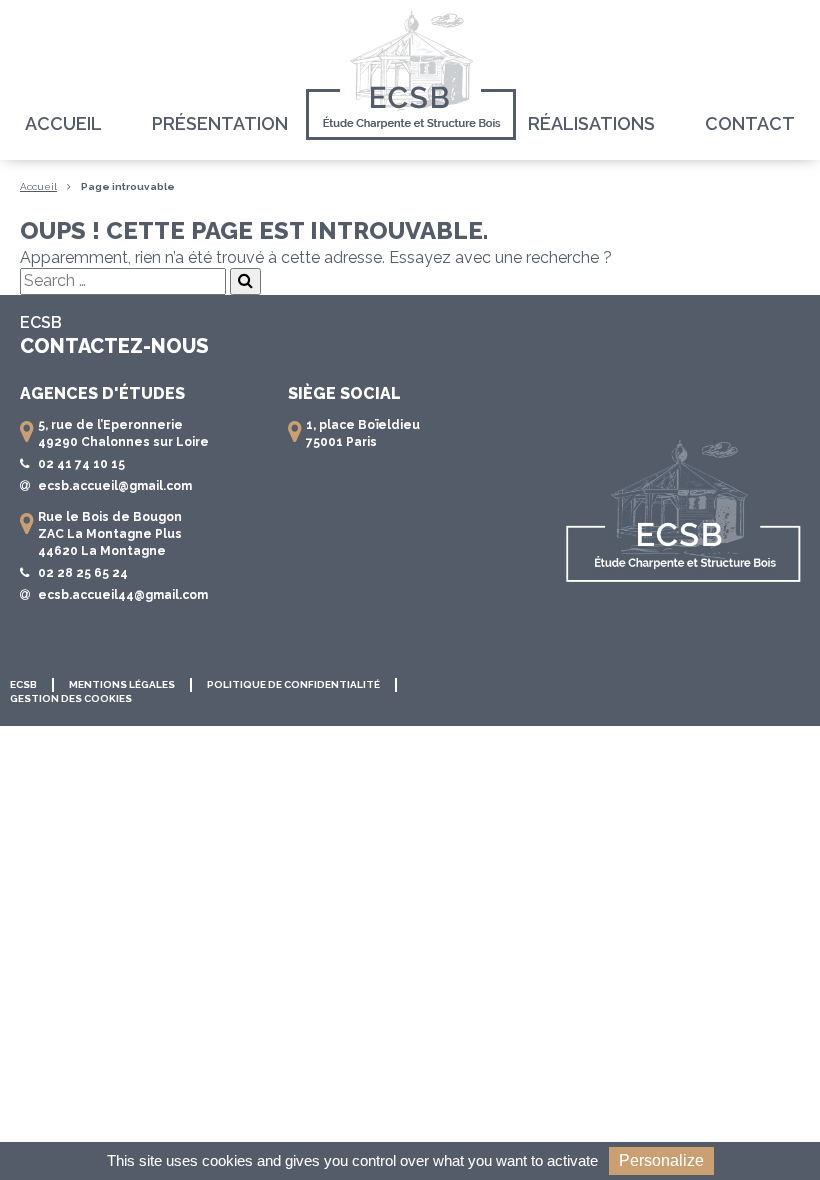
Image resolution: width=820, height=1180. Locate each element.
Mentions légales (122, 684)
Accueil (63, 123)
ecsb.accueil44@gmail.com (123, 595)
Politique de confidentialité (293, 684)
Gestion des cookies (71, 698)
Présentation (220, 123)
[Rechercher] (245, 281)
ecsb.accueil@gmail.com (115, 486)
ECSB (23, 684)
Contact (750, 123)
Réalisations (591, 123)
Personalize (661, 1160)
